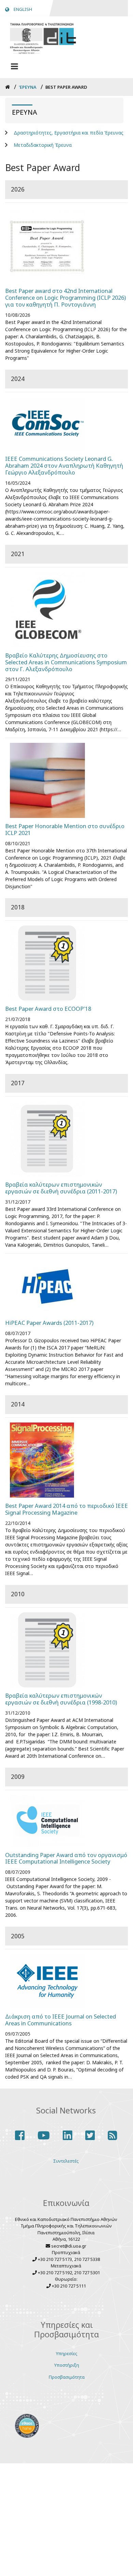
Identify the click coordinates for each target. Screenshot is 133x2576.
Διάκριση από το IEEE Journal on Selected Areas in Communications (61, 2020)
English (23, 9)
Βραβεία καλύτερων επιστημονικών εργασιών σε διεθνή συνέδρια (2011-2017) (61, 1188)
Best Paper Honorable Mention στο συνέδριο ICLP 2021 (65, 830)
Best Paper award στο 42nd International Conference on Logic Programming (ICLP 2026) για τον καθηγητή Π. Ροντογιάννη (65, 298)
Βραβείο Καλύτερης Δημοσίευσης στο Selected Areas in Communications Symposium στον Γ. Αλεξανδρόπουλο (66, 662)
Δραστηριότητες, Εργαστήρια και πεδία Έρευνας (69, 133)
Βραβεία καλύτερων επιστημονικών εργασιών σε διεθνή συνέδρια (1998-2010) (61, 1699)
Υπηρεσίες (67, 2353)
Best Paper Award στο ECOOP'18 (48, 1009)
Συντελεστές (66, 2161)
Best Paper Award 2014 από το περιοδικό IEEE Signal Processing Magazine (66, 1509)
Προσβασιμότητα (67, 2377)
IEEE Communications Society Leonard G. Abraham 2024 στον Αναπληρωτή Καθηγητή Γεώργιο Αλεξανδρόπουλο (64, 466)
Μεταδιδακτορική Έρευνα (43, 145)
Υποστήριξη (67, 2365)
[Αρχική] (43, 37)
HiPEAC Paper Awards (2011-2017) (49, 1323)
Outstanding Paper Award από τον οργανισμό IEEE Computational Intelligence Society (66, 1858)
